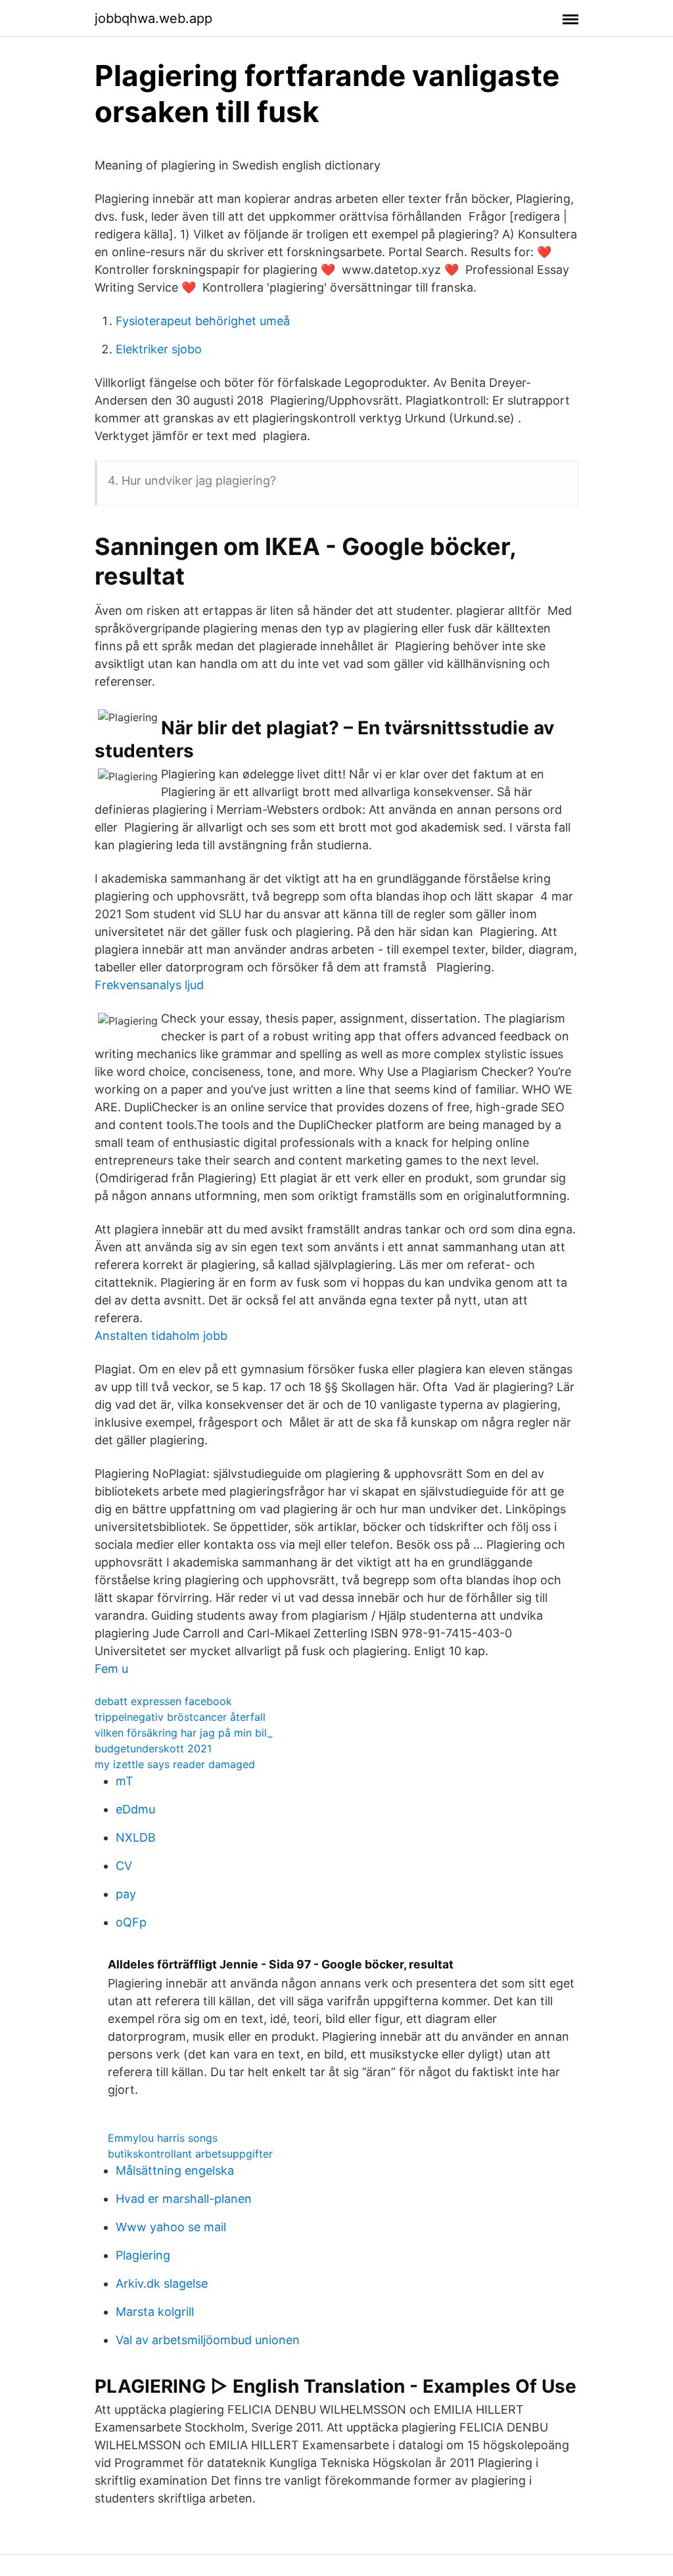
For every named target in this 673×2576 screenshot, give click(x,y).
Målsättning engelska (175, 2170)
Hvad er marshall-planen (184, 2199)
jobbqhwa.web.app (153, 18)
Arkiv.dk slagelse (162, 2283)
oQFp (131, 1922)
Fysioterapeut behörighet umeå (203, 321)
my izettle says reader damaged (175, 1764)
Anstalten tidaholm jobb (161, 1336)
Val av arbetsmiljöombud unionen (208, 2340)
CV (124, 1866)
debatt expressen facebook (163, 1701)
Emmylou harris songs (163, 2138)
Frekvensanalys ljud (149, 985)
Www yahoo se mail (171, 2227)
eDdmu (135, 1809)
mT (125, 1781)
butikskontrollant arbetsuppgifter (190, 2154)
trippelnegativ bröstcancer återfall (180, 1717)
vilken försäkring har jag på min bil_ (183, 1733)
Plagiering (143, 2255)
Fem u (111, 1669)
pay (126, 1894)
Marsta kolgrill (155, 2312)
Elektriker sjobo (159, 349)
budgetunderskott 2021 (153, 1748)
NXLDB (136, 1837)
